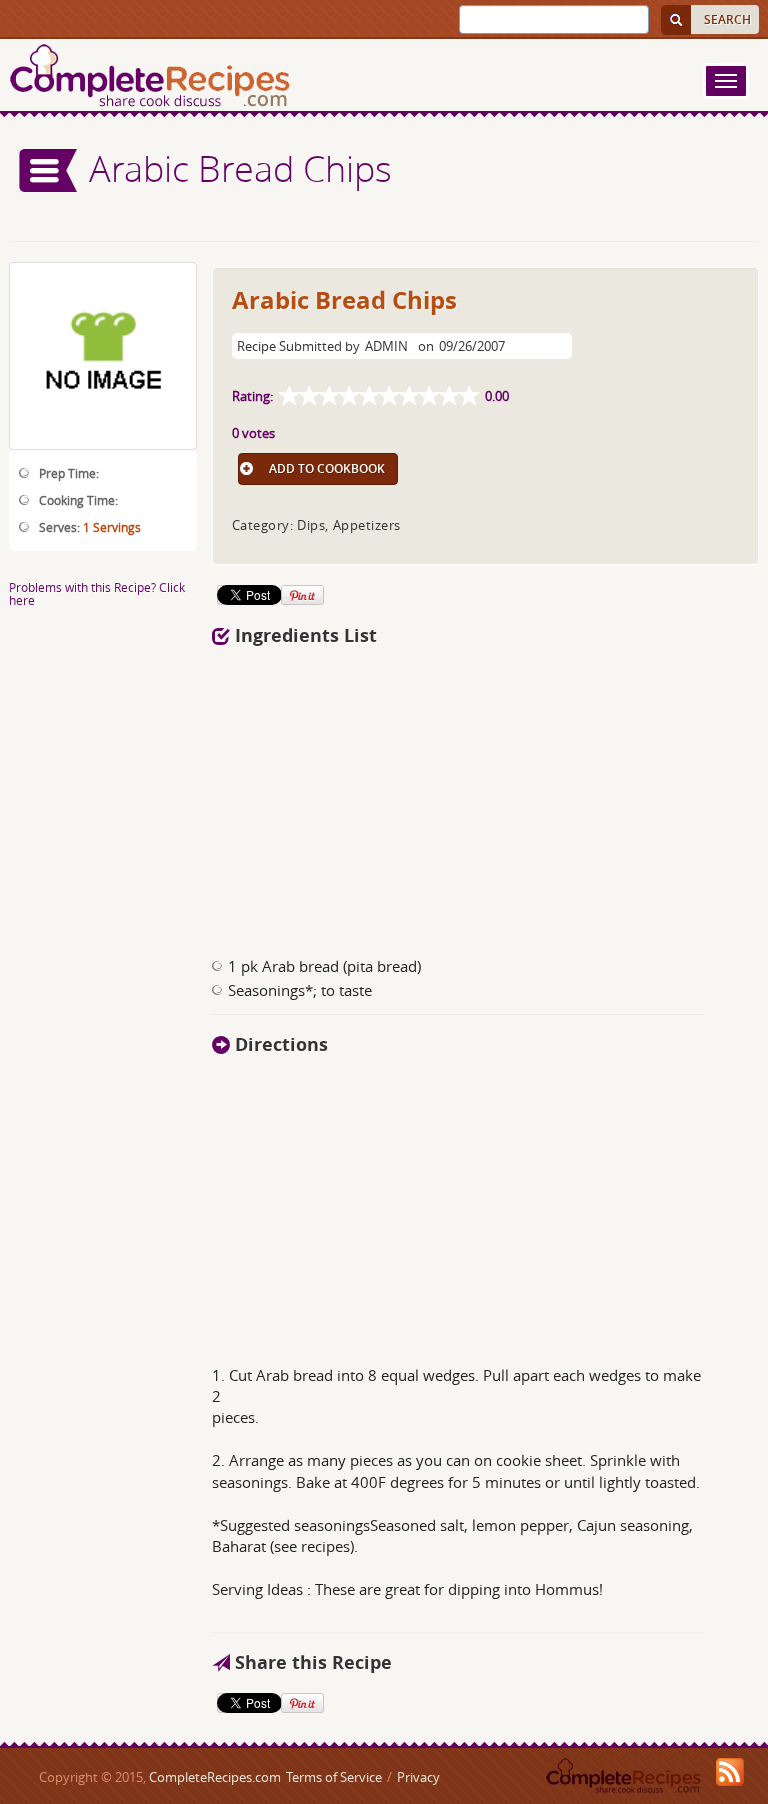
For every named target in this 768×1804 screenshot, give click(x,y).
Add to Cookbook (327, 468)
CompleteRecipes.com (215, 1777)
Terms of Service (334, 1777)
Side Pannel (49, 170)
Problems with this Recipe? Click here (97, 593)
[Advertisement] (486, 796)
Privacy (418, 1777)
